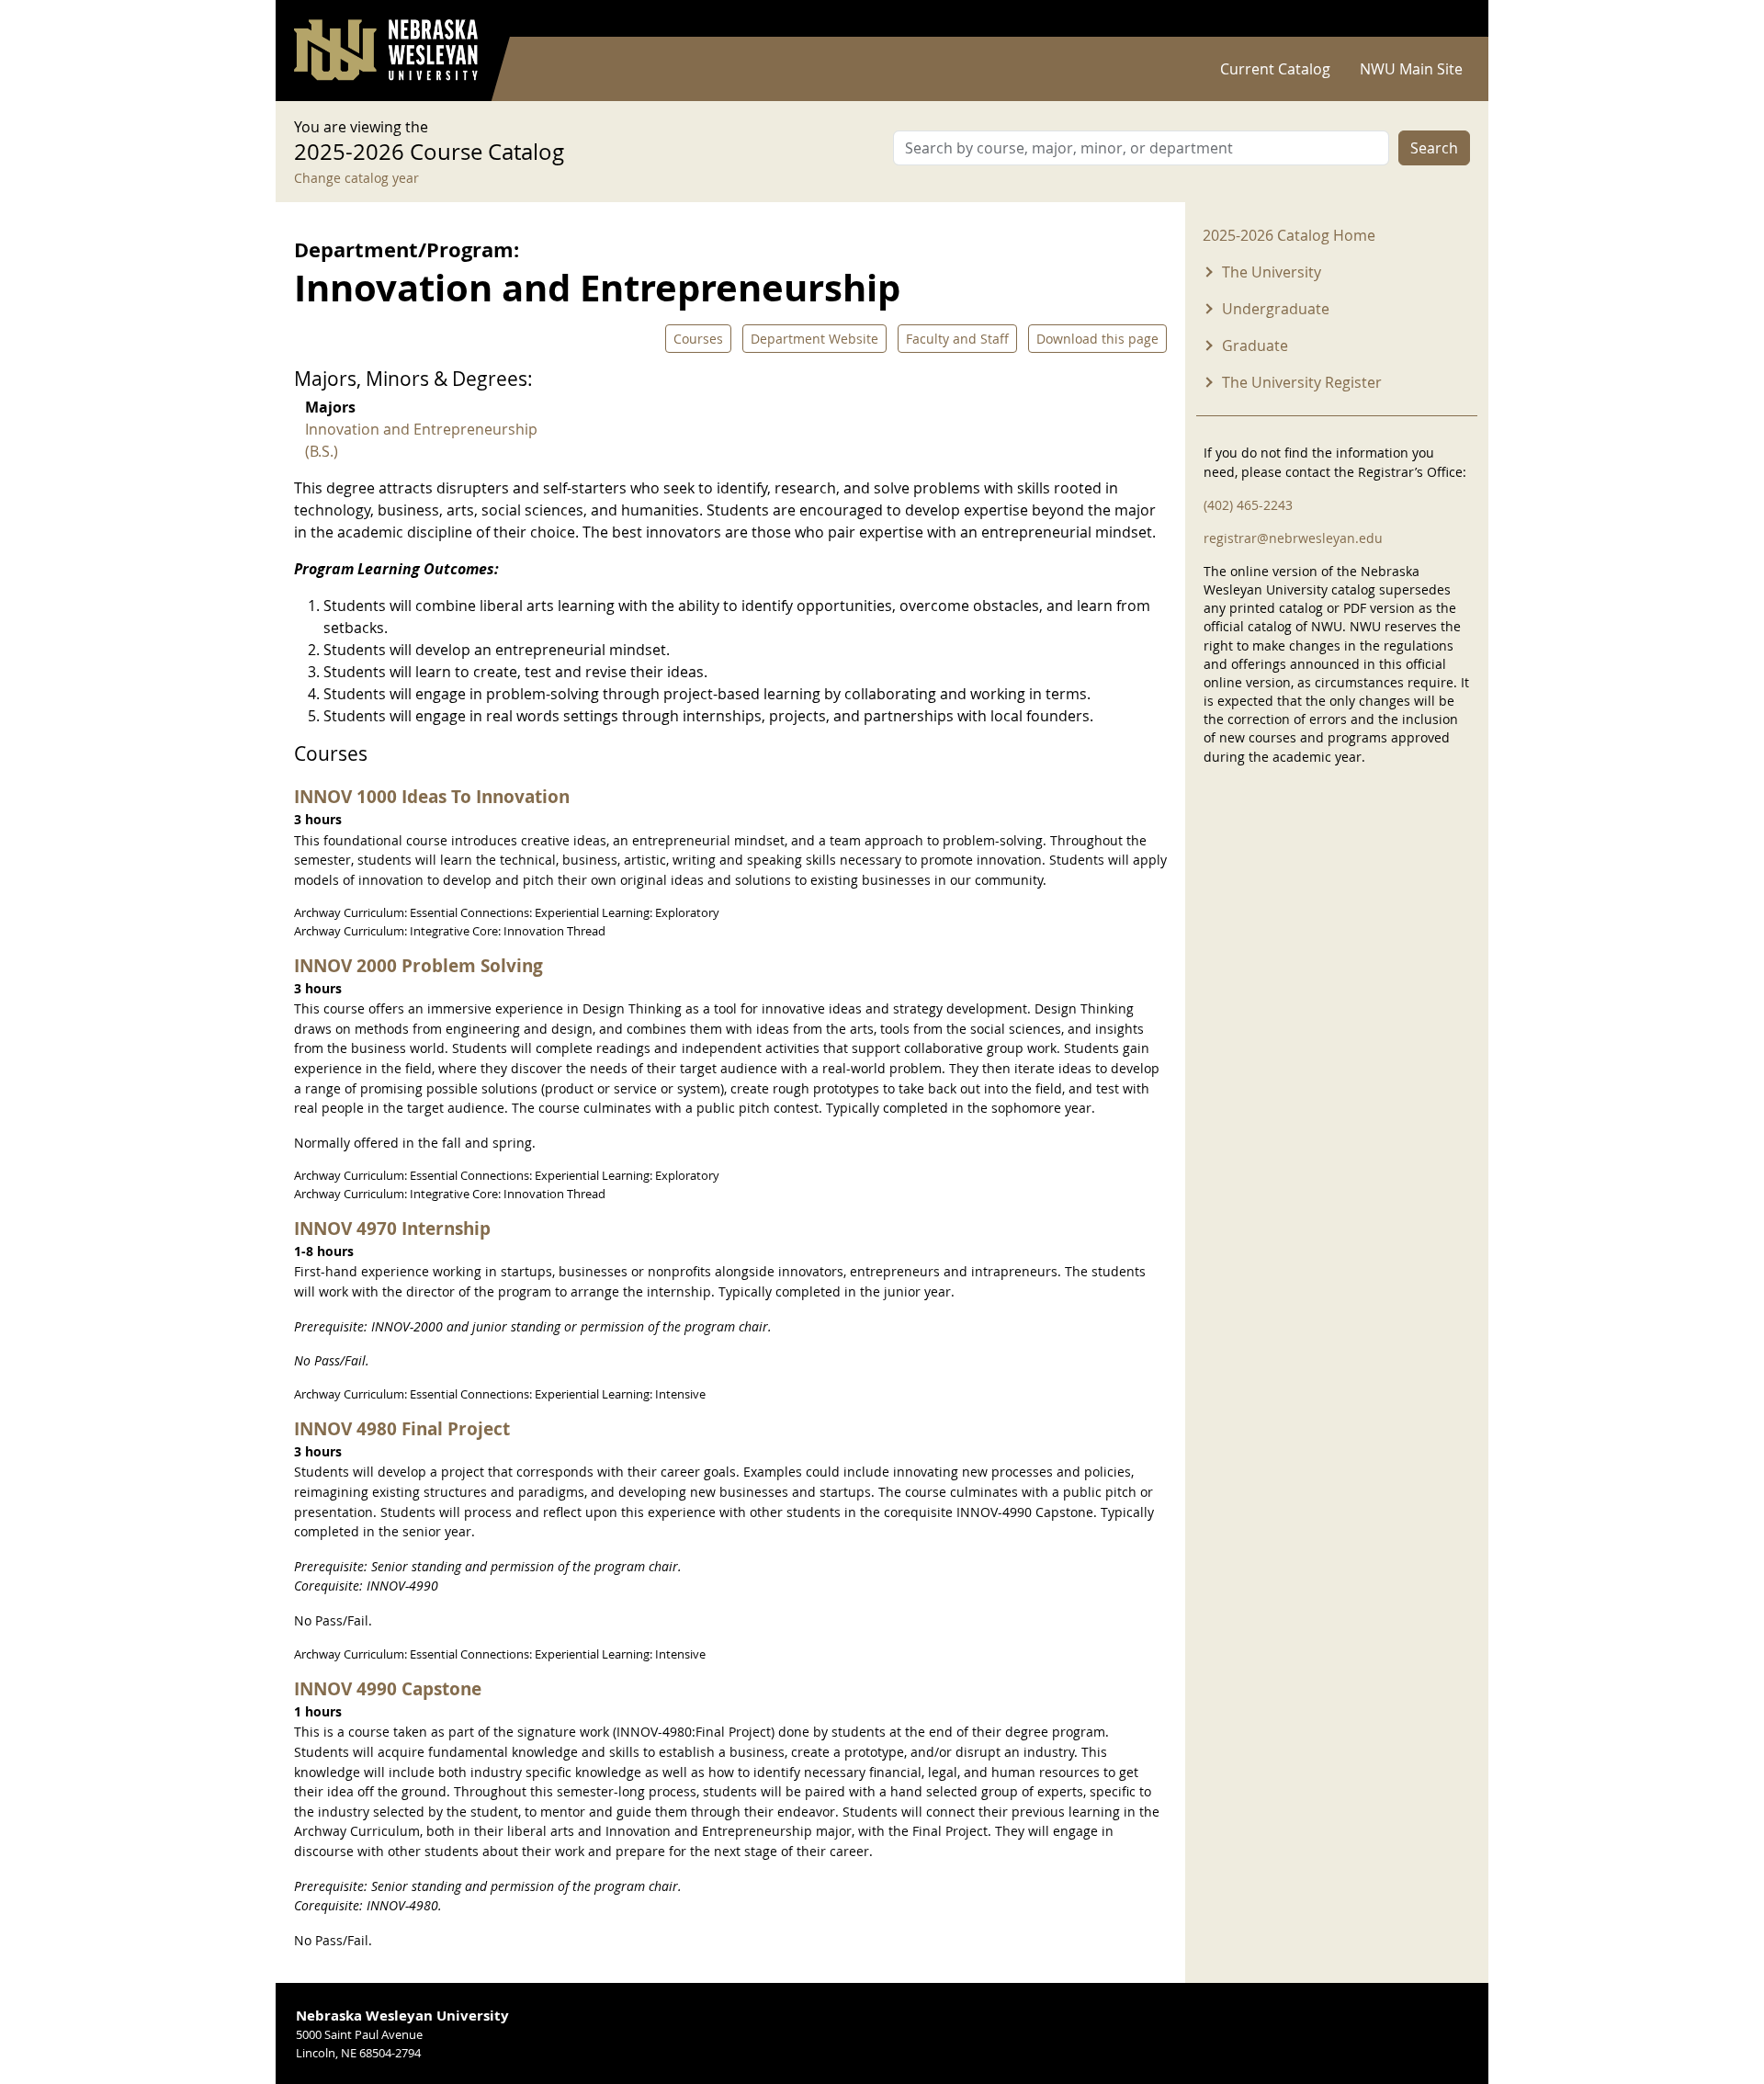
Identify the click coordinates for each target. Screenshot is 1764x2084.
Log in (1446, 19)
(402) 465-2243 (1248, 505)
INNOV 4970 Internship (392, 1228)
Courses (698, 339)
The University (1272, 272)
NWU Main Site (1411, 69)
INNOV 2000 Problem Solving (418, 965)
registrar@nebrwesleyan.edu (1293, 538)
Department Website (814, 339)
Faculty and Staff (957, 339)
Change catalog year (356, 178)
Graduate (1255, 345)
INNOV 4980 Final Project (402, 1428)
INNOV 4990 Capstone (388, 1688)
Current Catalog (1275, 69)
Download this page (1097, 339)
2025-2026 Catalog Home (1289, 235)
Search (1434, 148)
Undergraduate (1276, 309)
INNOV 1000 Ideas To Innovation (432, 796)
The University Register (1302, 382)
